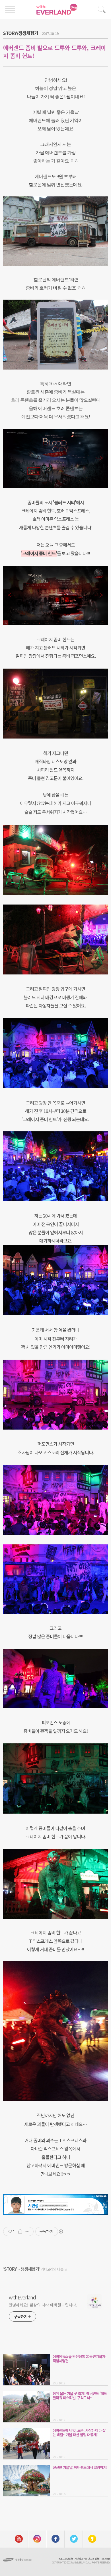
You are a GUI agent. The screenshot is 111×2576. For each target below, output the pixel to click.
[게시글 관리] (27, 2231)
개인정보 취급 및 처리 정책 (87, 2559)
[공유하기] (20, 2231)
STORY (10, 2269)
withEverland (22, 2297)
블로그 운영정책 (66, 2559)
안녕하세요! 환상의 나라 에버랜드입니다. (43, 2305)
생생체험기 (30, 2269)
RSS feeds (105, 2559)
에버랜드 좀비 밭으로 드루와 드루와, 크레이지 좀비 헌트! (55, 52)
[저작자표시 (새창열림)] (61, 2231)
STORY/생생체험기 (21, 33)
